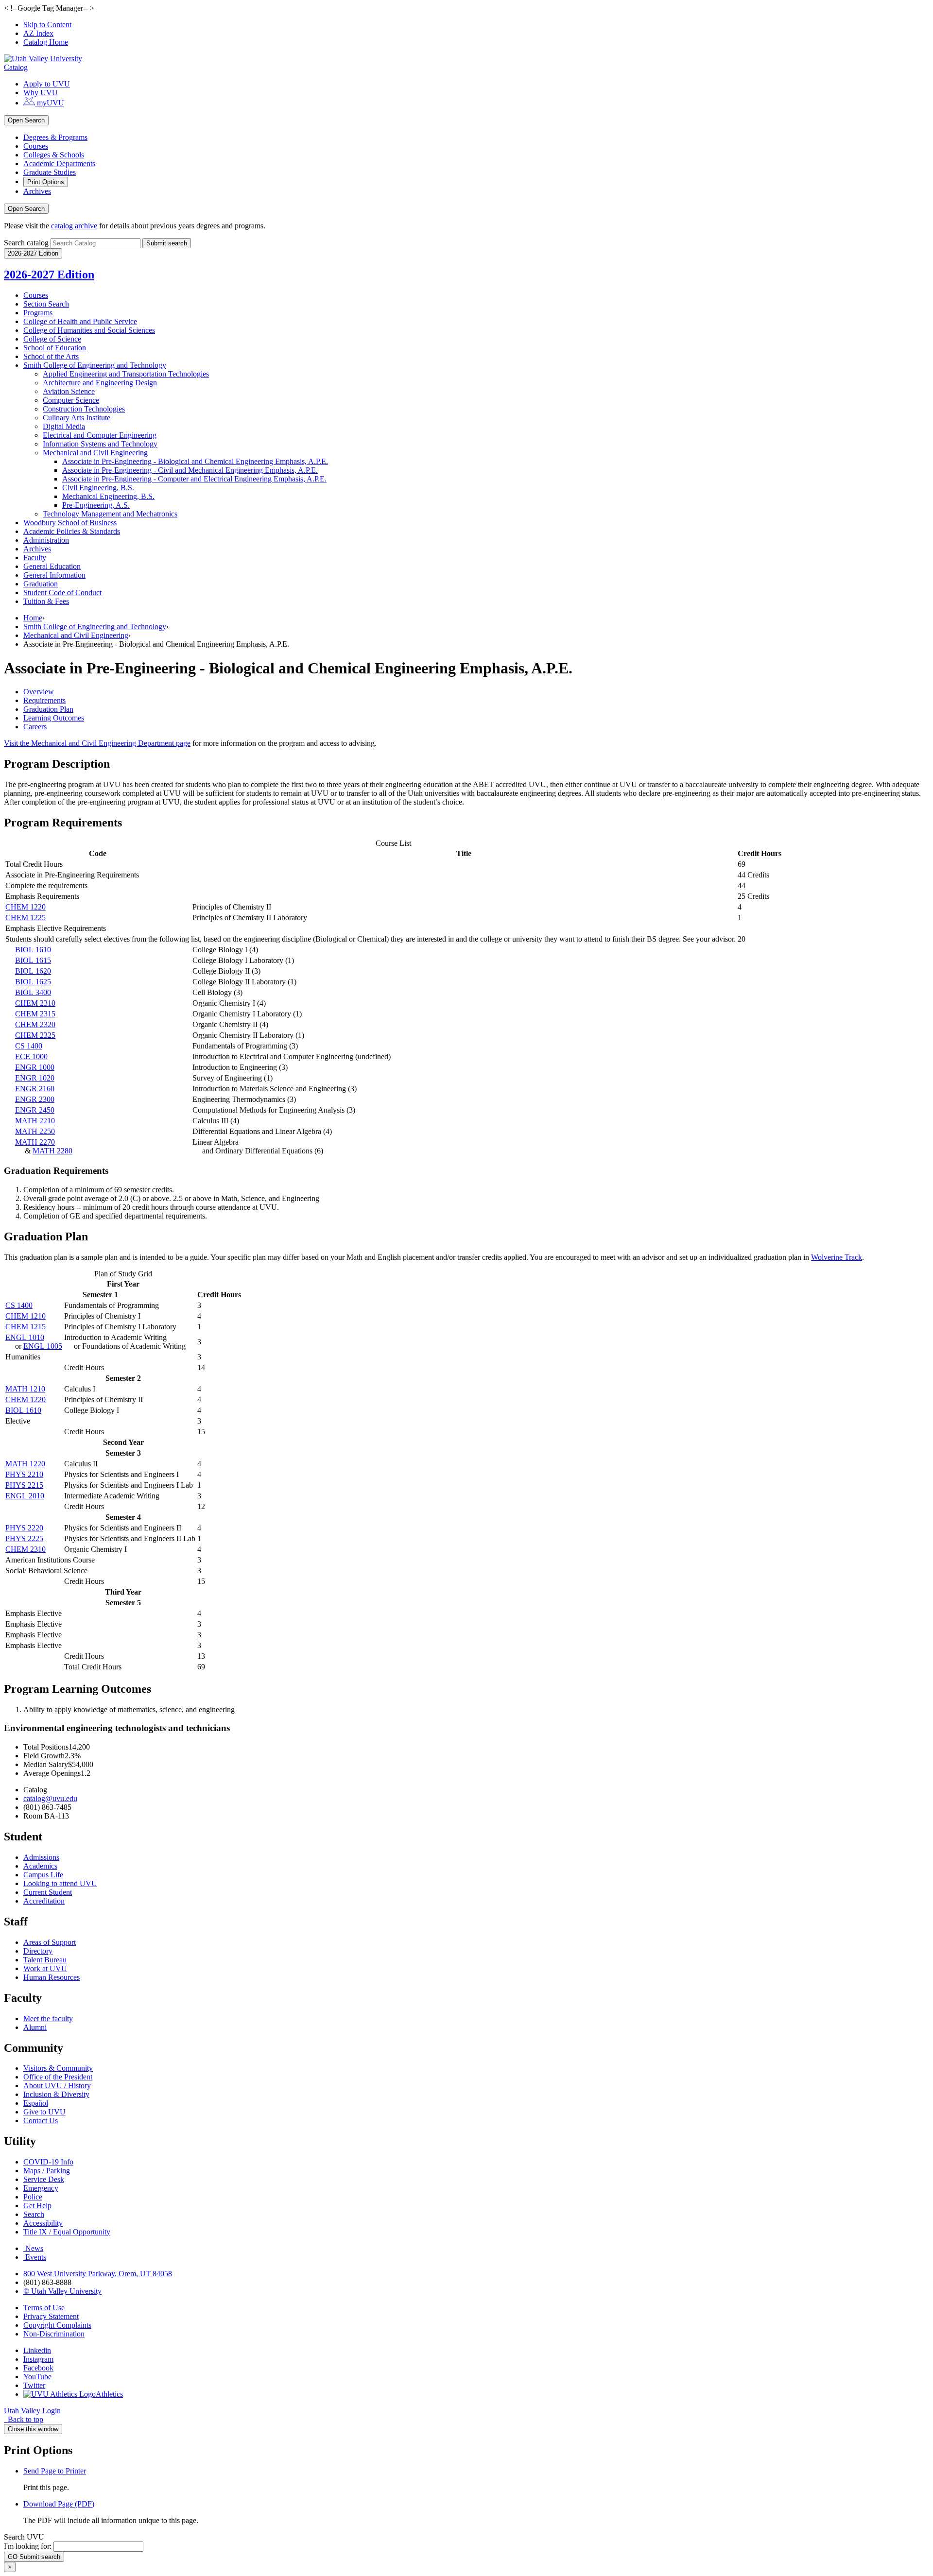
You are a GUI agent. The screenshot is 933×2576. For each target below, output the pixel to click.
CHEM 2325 (35, 1035)
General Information (54, 575)
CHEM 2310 (35, 1003)
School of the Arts (51, 356)
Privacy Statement (51, 2316)
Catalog (16, 67)
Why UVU (41, 93)
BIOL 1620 (33, 971)
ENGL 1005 (43, 1346)
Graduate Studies (50, 172)
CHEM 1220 (26, 907)
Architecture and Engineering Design (100, 383)
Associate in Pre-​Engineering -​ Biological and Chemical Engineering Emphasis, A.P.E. (195, 461)
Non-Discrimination (54, 2334)
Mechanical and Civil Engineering (95, 453)
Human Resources (52, 1977)
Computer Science (71, 400)
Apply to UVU (47, 84)
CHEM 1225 (26, 918)
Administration (46, 540)
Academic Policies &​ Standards (72, 531)
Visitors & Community (58, 2068)
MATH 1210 (25, 1389)
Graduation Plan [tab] (48, 709)
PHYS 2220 (24, 1528)
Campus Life (43, 1875)
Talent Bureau (45, 1960)
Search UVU (24, 2537)
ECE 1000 (31, 1056)
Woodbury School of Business (70, 523)
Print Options (46, 182)
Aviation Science (69, 391)
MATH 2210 (35, 1121)
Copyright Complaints (57, 2325)
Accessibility (43, 2223)
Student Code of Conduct (62, 592)
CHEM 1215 (26, 1327)
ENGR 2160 (35, 1089)
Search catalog (26, 243)
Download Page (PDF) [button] (59, 2504)
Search (34, 2214)
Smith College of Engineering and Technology (95, 365)
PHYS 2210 (24, 1474)
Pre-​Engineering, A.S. (96, 505)
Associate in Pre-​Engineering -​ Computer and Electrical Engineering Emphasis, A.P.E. (194, 479)
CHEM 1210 (26, 1316)
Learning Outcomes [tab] (54, 718)
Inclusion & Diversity (56, 2094)
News (34, 2248)
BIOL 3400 (33, 992)
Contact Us (41, 2121)
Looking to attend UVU (60, 1883)
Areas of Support (50, 1942)
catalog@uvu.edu (50, 1798)
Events (36, 2257)
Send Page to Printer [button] (55, 2471)
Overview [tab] (39, 692)
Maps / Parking (47, 2171)
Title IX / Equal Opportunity (67, 2232)
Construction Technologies (84, 409)
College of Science (52, 339)
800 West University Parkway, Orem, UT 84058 (98, 2274)
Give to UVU (44, 2112)
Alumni (35, 2027)
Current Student (48, 1892)
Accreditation (44, 1901)
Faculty (35, 558)
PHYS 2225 (24, 1538)
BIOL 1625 (33, 982)
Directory (38, 1951)
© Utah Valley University (62, 2291)
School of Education (55, 348)
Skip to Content (47, 25)
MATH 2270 (35, 1142)
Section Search (46, 304)
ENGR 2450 (35, 1110)
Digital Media (64, 426)
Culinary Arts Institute (77, 418)
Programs (38, 313)
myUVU (50, 103)
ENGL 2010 (25, 1496)
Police (33, 2197)
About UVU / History (57, 2086)
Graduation (41, 584)
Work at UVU (45, 1968)
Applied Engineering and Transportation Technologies (126, 374)
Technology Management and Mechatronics (110, 514)
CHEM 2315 (35, 1014)
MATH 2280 (52, 1151)
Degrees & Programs (55, 137)
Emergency (41, 2188)
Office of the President (58, 2077)
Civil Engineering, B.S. (98, 488)
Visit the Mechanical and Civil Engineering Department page (97, 743)
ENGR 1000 (35, 1067)
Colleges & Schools (54, 155)
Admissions (41, 1857)
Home (33, 618)
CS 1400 (29, 1046)
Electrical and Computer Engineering (100, 435)
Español (36, 2103)
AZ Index (38, 33)
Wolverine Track (837, 1257)
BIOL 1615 (33, 960)
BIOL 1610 (33, 950)
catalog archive (74, 226)
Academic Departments (59, 163)
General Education (52, 566)
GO (34, 2557)
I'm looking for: (28, 2546)
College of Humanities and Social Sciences (89, 330)
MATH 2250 (35, 1131)
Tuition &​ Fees (46, 601)
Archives (37, 191)
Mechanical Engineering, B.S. (108, 496)
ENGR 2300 (35, 1099)
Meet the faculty (48, 2018)
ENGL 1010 (25, 1337)
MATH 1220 (25, 1464)
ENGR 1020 (35, 1078)
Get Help (37, 2206)
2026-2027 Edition (49, 275)
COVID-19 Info (48, 2162)
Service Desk (44, 2179)
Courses (36, 146)
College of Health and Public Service (80, 321)
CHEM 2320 (35, 1024)
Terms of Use (44, 2308)
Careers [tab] (35, 727)
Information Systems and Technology (100, 444)
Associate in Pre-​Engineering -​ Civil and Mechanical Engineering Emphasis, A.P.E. (190, 470)
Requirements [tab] (44, 700)
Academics (40, 1866)
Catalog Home (46, 42)
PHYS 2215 (24, 1485)
